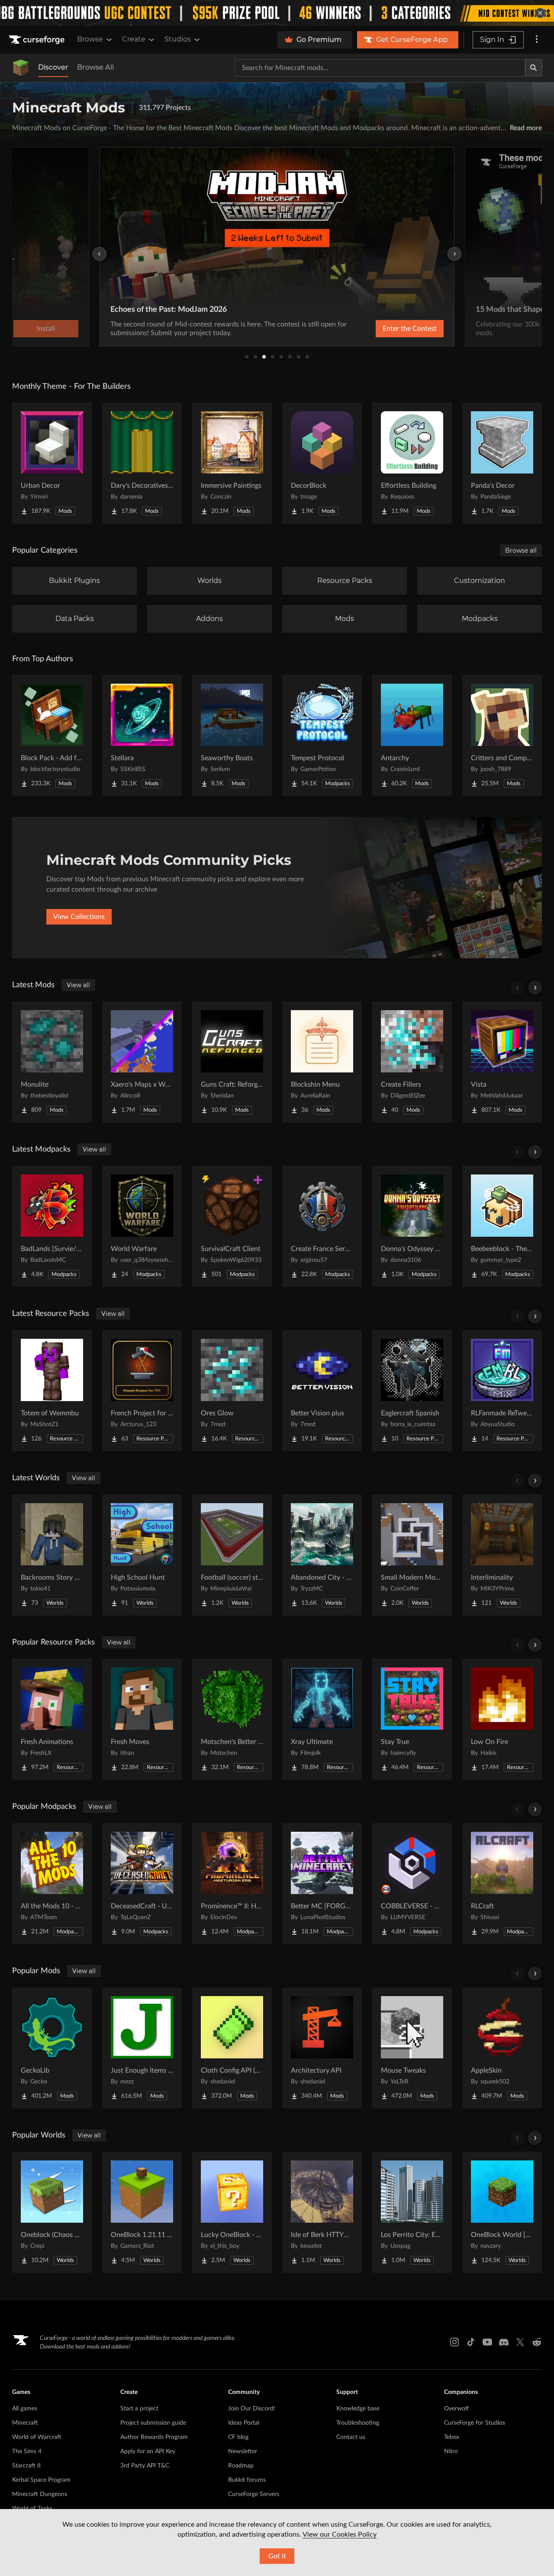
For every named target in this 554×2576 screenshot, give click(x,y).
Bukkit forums (247, 2480)
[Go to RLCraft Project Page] (502, 1884)
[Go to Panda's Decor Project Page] (502, 463)
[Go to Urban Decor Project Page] (52, 463)
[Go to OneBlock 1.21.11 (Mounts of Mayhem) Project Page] (142, 2212)
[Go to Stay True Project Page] (412, 1719)
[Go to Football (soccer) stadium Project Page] (232, 1555)
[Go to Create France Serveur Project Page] (322, 1226)
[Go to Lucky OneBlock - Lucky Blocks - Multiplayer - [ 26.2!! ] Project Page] (232, 2212)
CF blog (238, 2437)
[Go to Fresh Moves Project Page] (142, 1719)
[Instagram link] (454, 2342)
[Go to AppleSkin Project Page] (502, 2048)
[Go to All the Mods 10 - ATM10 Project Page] (52, 1884)
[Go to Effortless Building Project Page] (412, 463)
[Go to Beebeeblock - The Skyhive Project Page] (502, 1226)
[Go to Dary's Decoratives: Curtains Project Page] (142, 463)
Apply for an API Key (148, 2451)
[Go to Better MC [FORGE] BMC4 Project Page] (322, 1884)
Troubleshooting (358, 2423)
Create (134, 39)
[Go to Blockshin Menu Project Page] (322, 1062)
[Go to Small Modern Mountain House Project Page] (412, 1555)
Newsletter (243, 2451)
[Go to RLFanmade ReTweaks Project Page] (502, 1391)
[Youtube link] (487, 2342)
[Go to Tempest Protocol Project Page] (322, 736)
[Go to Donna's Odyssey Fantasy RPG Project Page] (412, 1226)
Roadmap (241, 2466)
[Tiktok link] (471, 2342)
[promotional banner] (277, 13)
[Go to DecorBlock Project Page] (322, 463)
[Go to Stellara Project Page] (142, 736)
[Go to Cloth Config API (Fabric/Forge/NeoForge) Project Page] (232, 2048)
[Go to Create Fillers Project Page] (412, 1062)
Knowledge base (358, 2409)
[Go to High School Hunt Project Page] (142, 1555)
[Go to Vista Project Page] (502, 1062)
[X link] (520, 2342)
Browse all (521, 550)
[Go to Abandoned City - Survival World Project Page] (322, 1555)
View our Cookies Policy (340, 2534)
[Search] (534, 68)
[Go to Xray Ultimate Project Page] (322, 1719)
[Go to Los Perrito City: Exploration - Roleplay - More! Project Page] (412, 2212)
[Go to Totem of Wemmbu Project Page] (52, 1391)
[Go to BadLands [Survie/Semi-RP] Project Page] (52, 1226)
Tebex (452, 2437)
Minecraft (25, 2423)
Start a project (139, 2409)
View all (78, 985)
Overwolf (456, 2409)
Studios (178, 39)
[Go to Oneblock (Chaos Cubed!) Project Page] (52, 2212)
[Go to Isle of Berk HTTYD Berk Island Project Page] (322, 2212)
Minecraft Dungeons (40, 2494)
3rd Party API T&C (145, 2466)
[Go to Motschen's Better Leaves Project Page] (232, 1719)
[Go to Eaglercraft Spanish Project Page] (412, 1391)
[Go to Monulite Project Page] (52, 1062)
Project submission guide (153, 2423)
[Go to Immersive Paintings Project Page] (232, 463)
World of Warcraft (37, 2437)
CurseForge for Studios (475, 2423)
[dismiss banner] (540, 13)
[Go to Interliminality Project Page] (502, 1555)
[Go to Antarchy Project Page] (412, 736)
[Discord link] (504, 2342)
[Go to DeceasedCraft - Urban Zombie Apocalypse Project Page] (142, 1884)
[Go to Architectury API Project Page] (322, 2048)
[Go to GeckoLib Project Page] (52, 2048)
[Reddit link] (537, 2342)
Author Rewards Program (154, 2437)
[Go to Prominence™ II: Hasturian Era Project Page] (232, 1884)
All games (25, 2409)
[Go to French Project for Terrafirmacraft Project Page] (142, 1391)
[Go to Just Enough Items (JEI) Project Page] (142, 2048)
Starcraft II (26, 2466)
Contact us (351, 2437)
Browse (90, 39)
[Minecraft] (21, 68)
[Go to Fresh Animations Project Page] (52, 1719)
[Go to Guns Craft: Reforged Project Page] (232, 1062)
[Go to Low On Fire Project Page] (502, 1719)
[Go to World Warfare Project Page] (142, 1226)
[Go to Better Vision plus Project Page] (322, 1391)
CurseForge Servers (254, 2494)
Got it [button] (277, 2556)
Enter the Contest (410, 329)
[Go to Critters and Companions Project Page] (502, 736)
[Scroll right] (535, 988)
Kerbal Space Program (41, 2480)
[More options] (537, 40)
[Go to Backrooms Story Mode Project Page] (52, 1555)
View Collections (79, 917)
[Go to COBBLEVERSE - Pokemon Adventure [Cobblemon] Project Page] (412, 1884)
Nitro (451, 2451)
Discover (53, 67)
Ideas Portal (244, 2423)
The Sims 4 (27, 2451)
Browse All (95, 67)
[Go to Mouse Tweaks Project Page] (412, 2048)
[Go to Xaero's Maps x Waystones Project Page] (142, 1062)
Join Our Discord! (252, 2409)
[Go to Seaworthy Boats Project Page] (232, 736)
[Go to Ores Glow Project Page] (232, 1391)
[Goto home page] (38, 40)
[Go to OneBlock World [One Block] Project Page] (502, 2212)
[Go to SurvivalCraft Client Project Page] (232, 1226)
